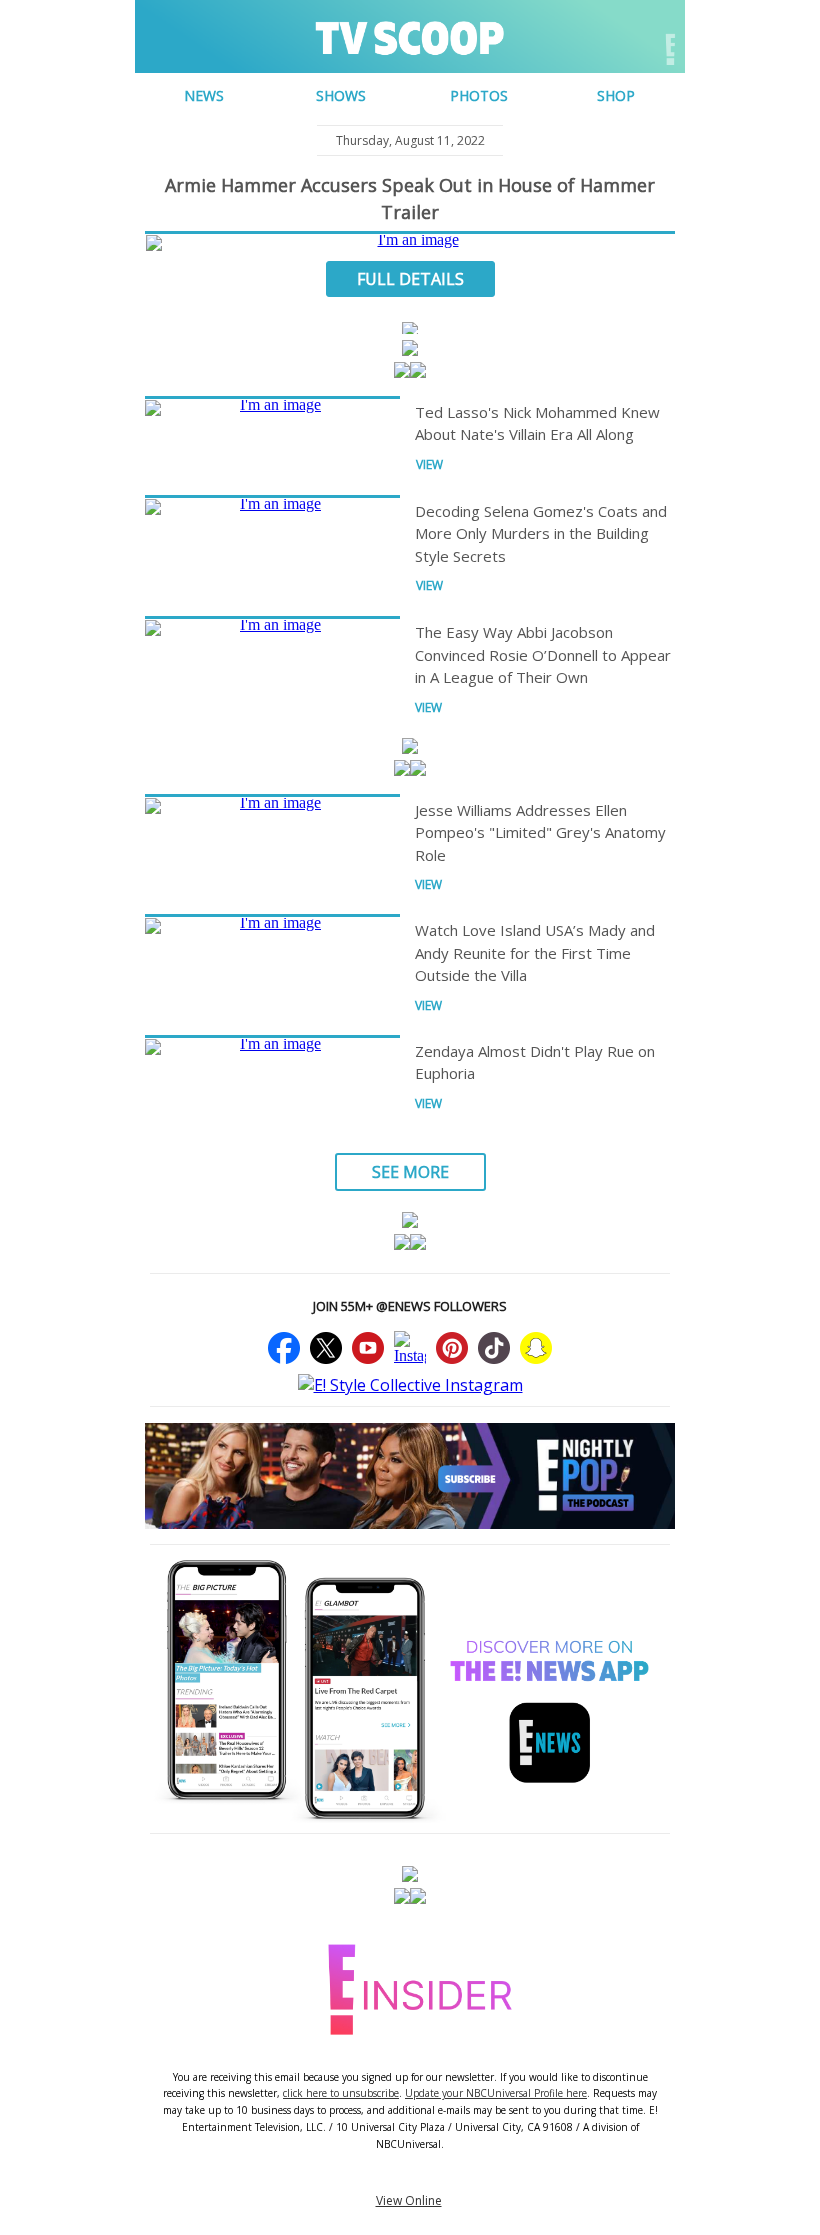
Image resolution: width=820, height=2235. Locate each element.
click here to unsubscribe (341, 2093)
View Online (409, 2200)
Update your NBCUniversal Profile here (496, 2093)
